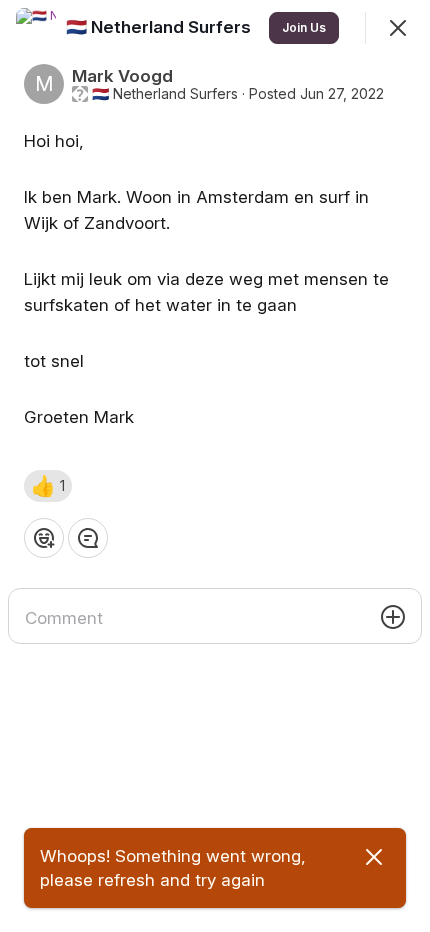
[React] (44, 538)
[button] (48, 486)
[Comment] (88, 538)
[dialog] (215, 466)
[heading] (160, 27)
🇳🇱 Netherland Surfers (165, 94)
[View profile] (36, 28)
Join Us (304, 27)
